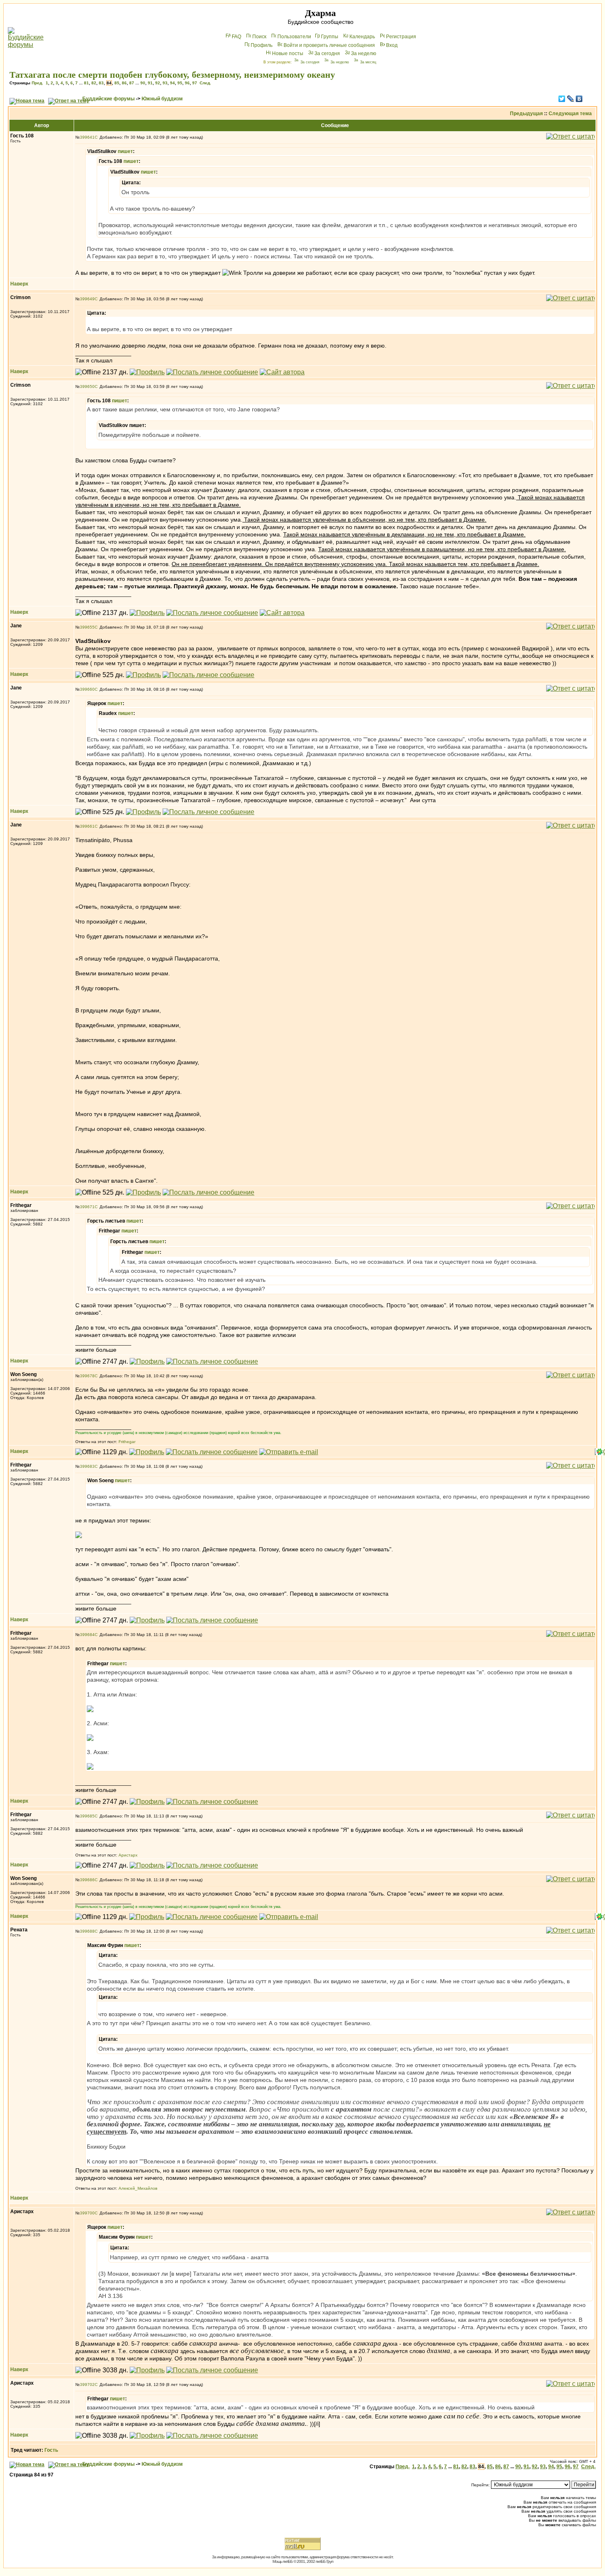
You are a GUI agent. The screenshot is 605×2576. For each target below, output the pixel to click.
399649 (87, 299)
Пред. (37, 83)
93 (165, 83)
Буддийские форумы (108, 99)
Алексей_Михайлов (138, 2188)
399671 (87, 1207)
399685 (87, 1816)
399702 (87, 2385)
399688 (87, 1931)
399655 (87, 627)
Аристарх (128, 1855)
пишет (125, 151)
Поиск (259, 37)
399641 (87, 137)
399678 (87, 1376)
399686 (87, 1880)
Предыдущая (526, 114)
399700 (87, 2213)
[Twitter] (562, 99)
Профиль (262, 45)
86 (124, 83)
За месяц (368, 62)
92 (158, 83)
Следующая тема (570, 114)
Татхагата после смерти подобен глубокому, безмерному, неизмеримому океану (172, 75)
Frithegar (127, 1442)
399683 (87, 1466)
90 (143, 83)
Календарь (362, 37)
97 (195, 83)
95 (180, 83)
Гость (51, 2450)
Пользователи (294, 37)
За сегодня (327, 53)
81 (86, 83)
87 (132, 83)
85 (117, 83)
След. (205, 83)
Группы (330, 37)
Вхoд (392, 45)
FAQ (236, 37)
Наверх (19, 284)
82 (94, 83)
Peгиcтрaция (401, 37)
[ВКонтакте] (579, 99)
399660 (87, 689)
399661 (87, 826)
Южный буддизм (162, 99)
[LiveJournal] (571, 99)
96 (187, 83)
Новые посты (288, 53)
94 (172, 83)
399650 (87, 386)
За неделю (364, 53)
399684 (87, 1635)
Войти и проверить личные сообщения (329, 45)
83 (101, 83)
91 (150, 83)
